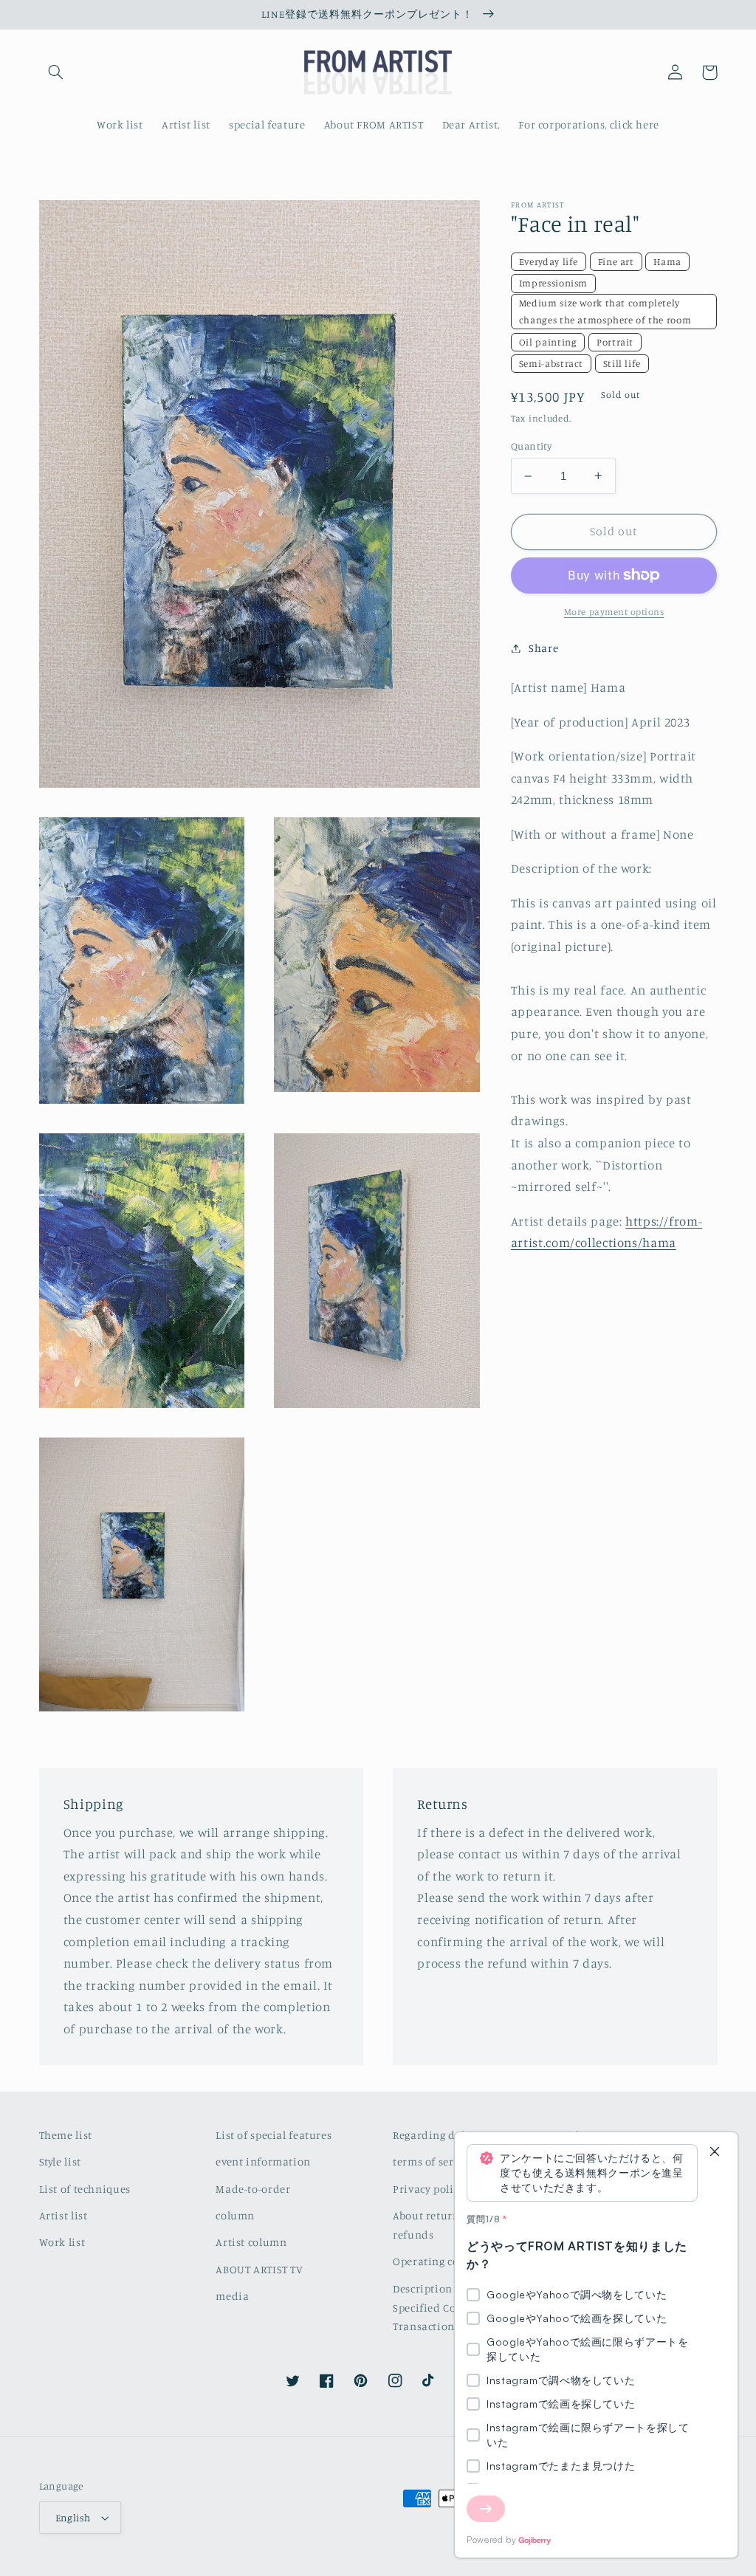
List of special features (274, 2135)
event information (263, 2161)
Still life (622, 363)
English (73, 2518)
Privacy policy (429, 2189)
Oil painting (548, 342)
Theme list (66, 2135)
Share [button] (543, 648)
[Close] (715, 2153)
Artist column (251, 2242)
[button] (56, 72)
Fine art (616, 261)
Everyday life (549, 261)
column (235, 2215)
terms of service (433, 2161)
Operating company (444, 2261)
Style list (60, 2161)
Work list (62, 2242)
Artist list (63, 2215)
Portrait (615, 342)
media (232, 2296)
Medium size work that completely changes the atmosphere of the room (605, 311)
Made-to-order (253, 2189)
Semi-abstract (551, 363)
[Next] (486, 2509)
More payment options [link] (614, 612)
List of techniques (85, 2189)
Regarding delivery (441, 2135)
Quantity (531, 446)
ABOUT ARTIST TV (259, 2269)
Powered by (491, 2539)
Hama (667, 261)
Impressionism (553, 283)
